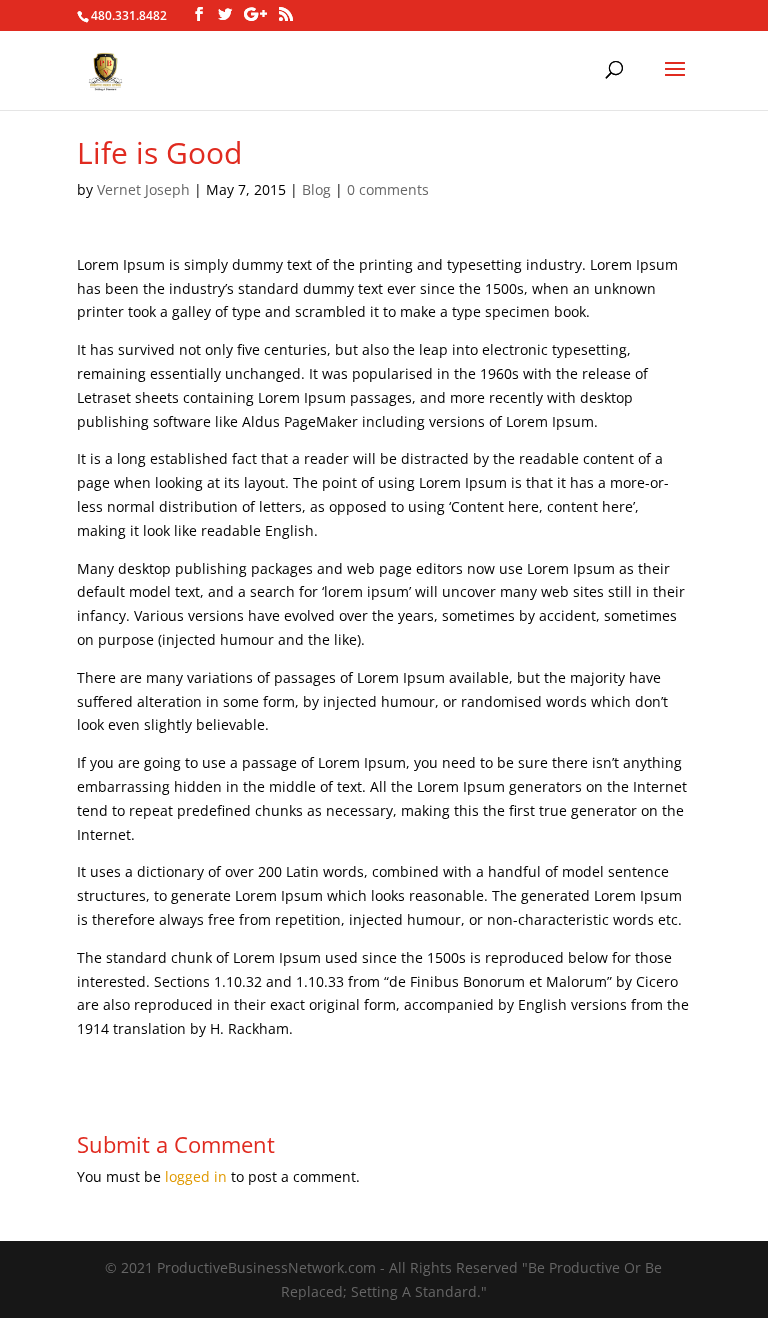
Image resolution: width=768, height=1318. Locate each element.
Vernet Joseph (143, 189)
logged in (196, 1176)
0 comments (388, 189)
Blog (316, 189)
